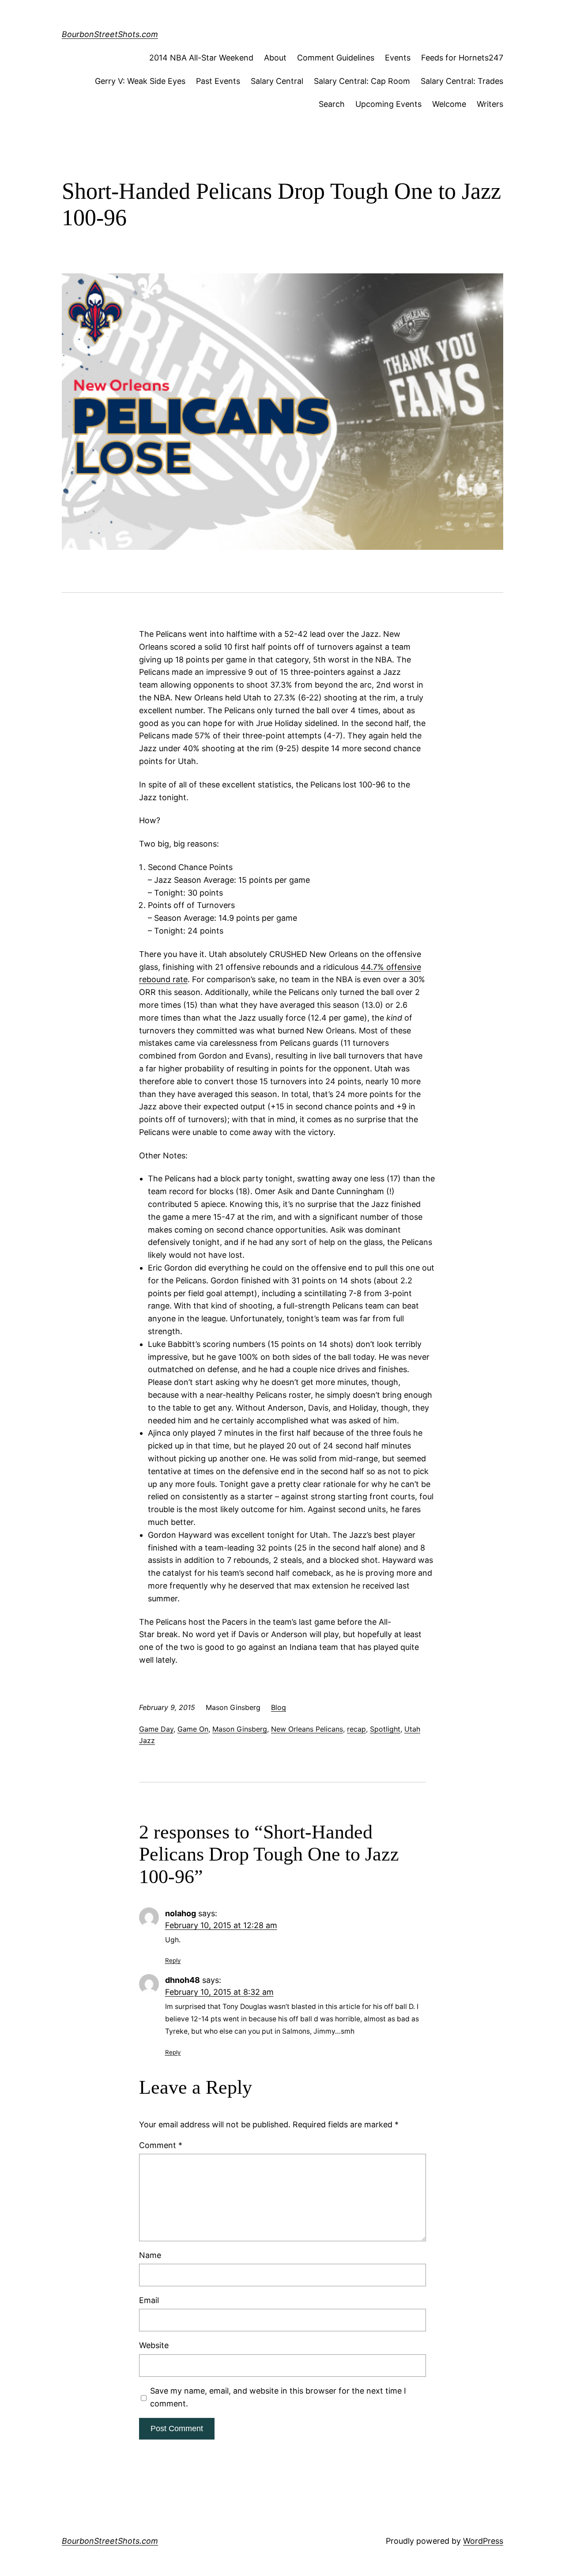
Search (332, 104)
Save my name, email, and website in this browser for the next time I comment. (278, 2397)
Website (154, 2345)
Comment (161, 2145)
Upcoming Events (388, 104)
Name (150, 2255)
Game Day (156, 1729)
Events (398, 58)
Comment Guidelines (336, 58)
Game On (193, 1729)
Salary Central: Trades (462, 81)
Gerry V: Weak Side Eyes (140, 81)
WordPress (483, 2541)
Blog (279, 1707)
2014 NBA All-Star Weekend (201, 58)
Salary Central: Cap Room (362, 81)
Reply (173, 1960)
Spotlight (385, 1729)
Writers (490, 104)
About (275, 58)
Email (149, 2300)
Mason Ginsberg (240, 1729)
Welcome (449, 104)
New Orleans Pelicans (307, 1729)
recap (356, 1729)
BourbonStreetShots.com (110, 34)
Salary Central (277, 81)
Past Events (218, 81)
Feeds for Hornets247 (462, 58)
